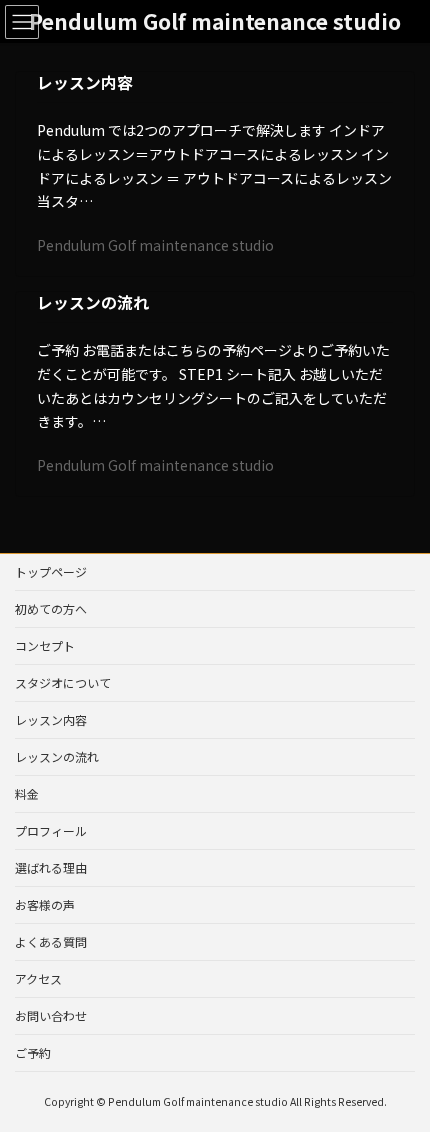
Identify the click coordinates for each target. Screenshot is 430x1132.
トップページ (51, 571)
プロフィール (51, 830)
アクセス (38, 978)
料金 (27, 793)
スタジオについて (63, 682)
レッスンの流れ (93, 302)
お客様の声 (45, 904)
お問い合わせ (51, 1015)
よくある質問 (51, 941)
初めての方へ (51, 608)
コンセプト (45, 645)
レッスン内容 (85, 82)
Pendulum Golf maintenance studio (155, 245)
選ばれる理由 (51, 867)
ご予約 (33, 1052)
